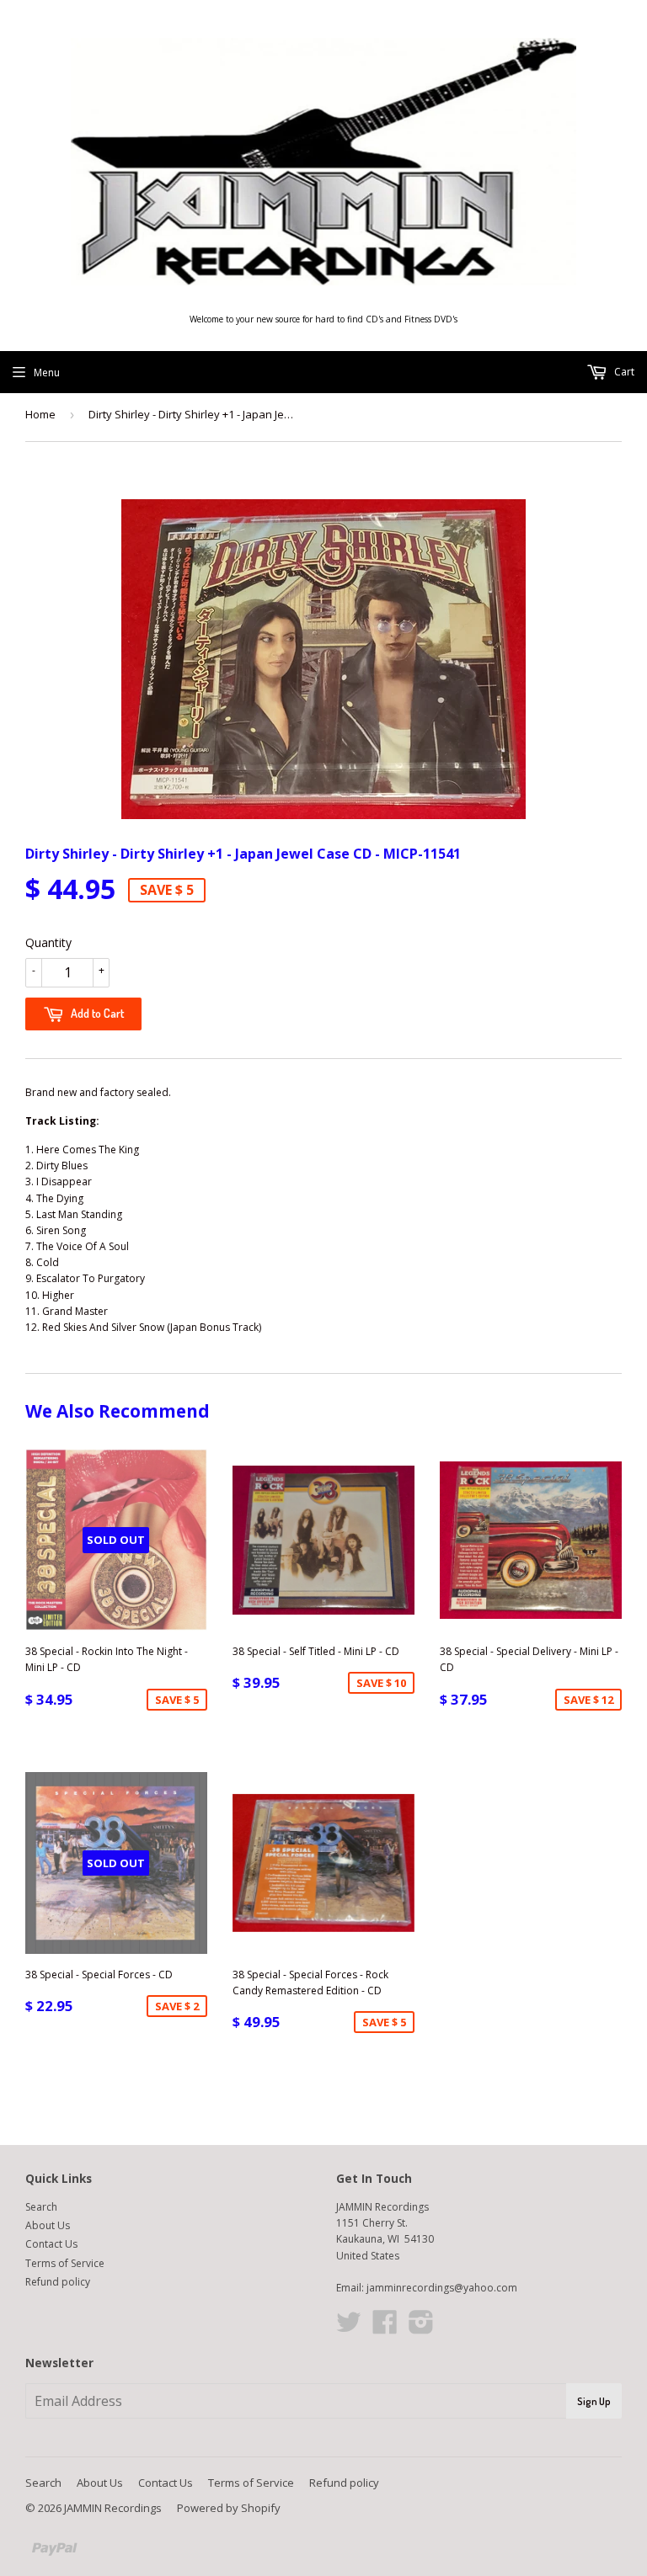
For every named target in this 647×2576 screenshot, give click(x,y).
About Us (48, 2225)
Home (40, 414)
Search (41, 2207)
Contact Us (51, 2244)
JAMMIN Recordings (113, 2508)
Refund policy (58, 2282)
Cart (623, 372)
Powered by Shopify (229, 2508)
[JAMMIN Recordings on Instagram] (421, 2328)
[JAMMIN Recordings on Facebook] (385, 2328)
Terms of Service (65, 2263)
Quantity (48, 942)
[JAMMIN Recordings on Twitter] (349, 2328)
